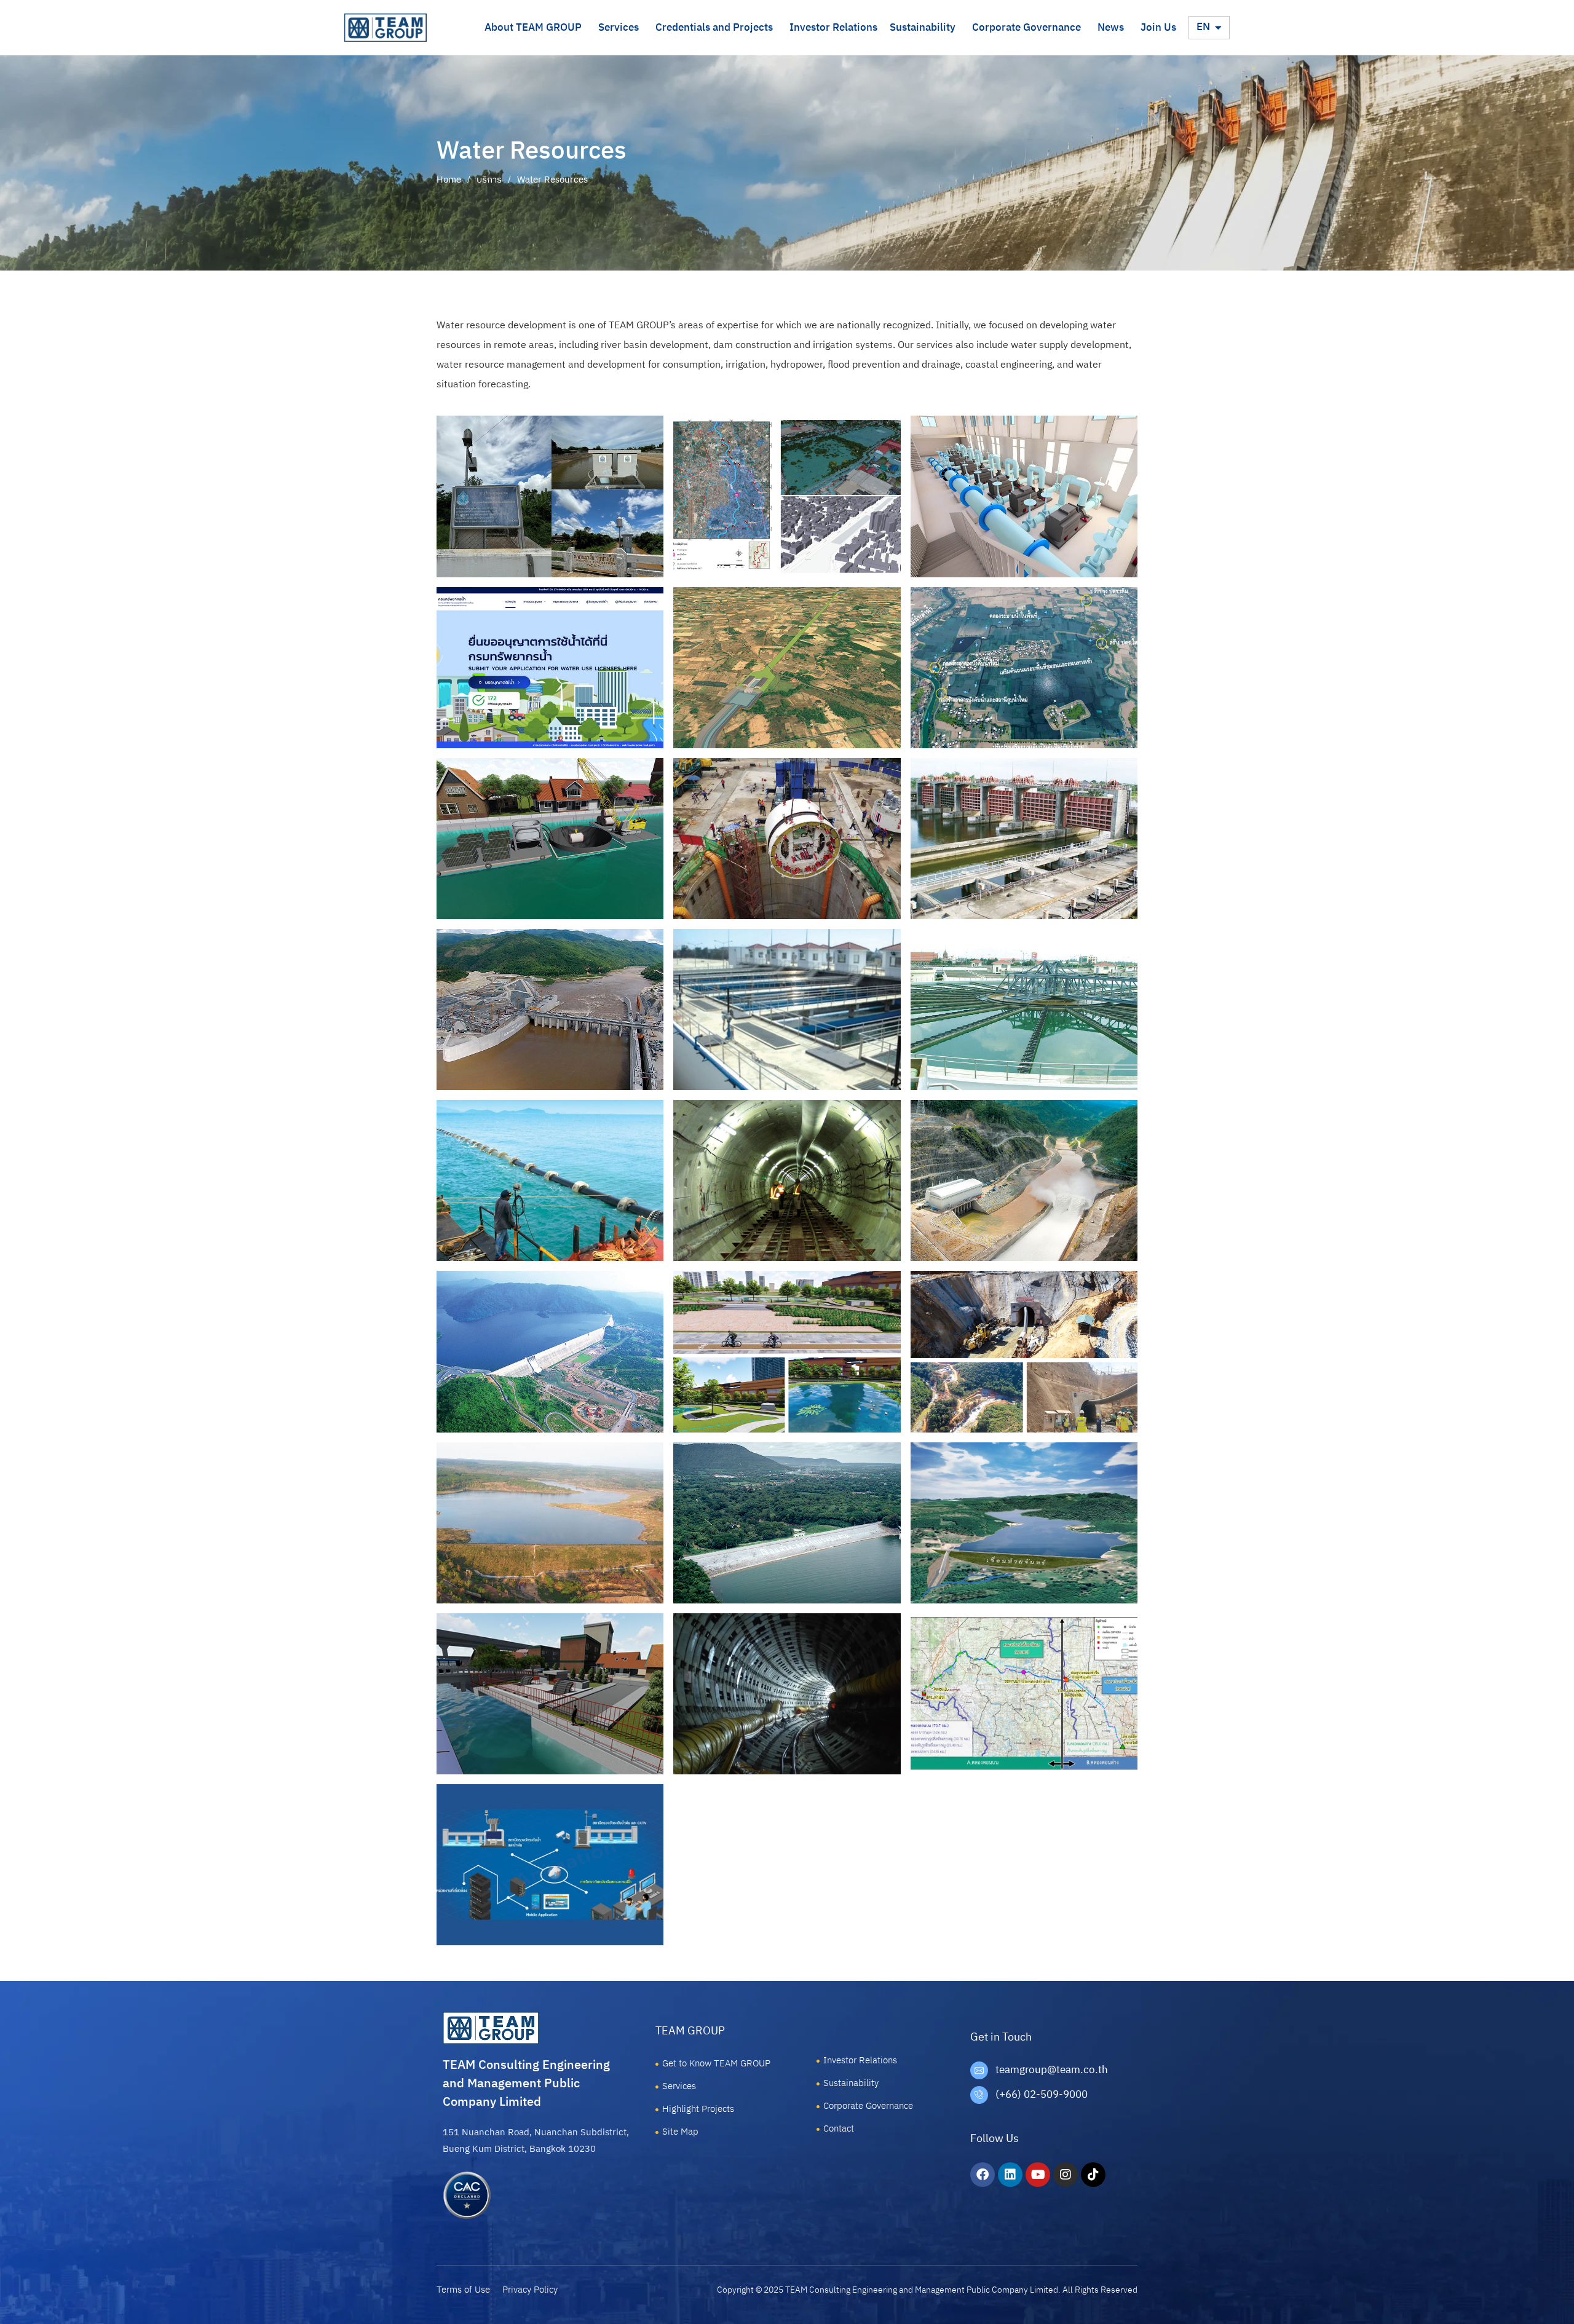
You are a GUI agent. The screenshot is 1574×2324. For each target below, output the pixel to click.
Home (449, 180)
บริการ (489, 180)
